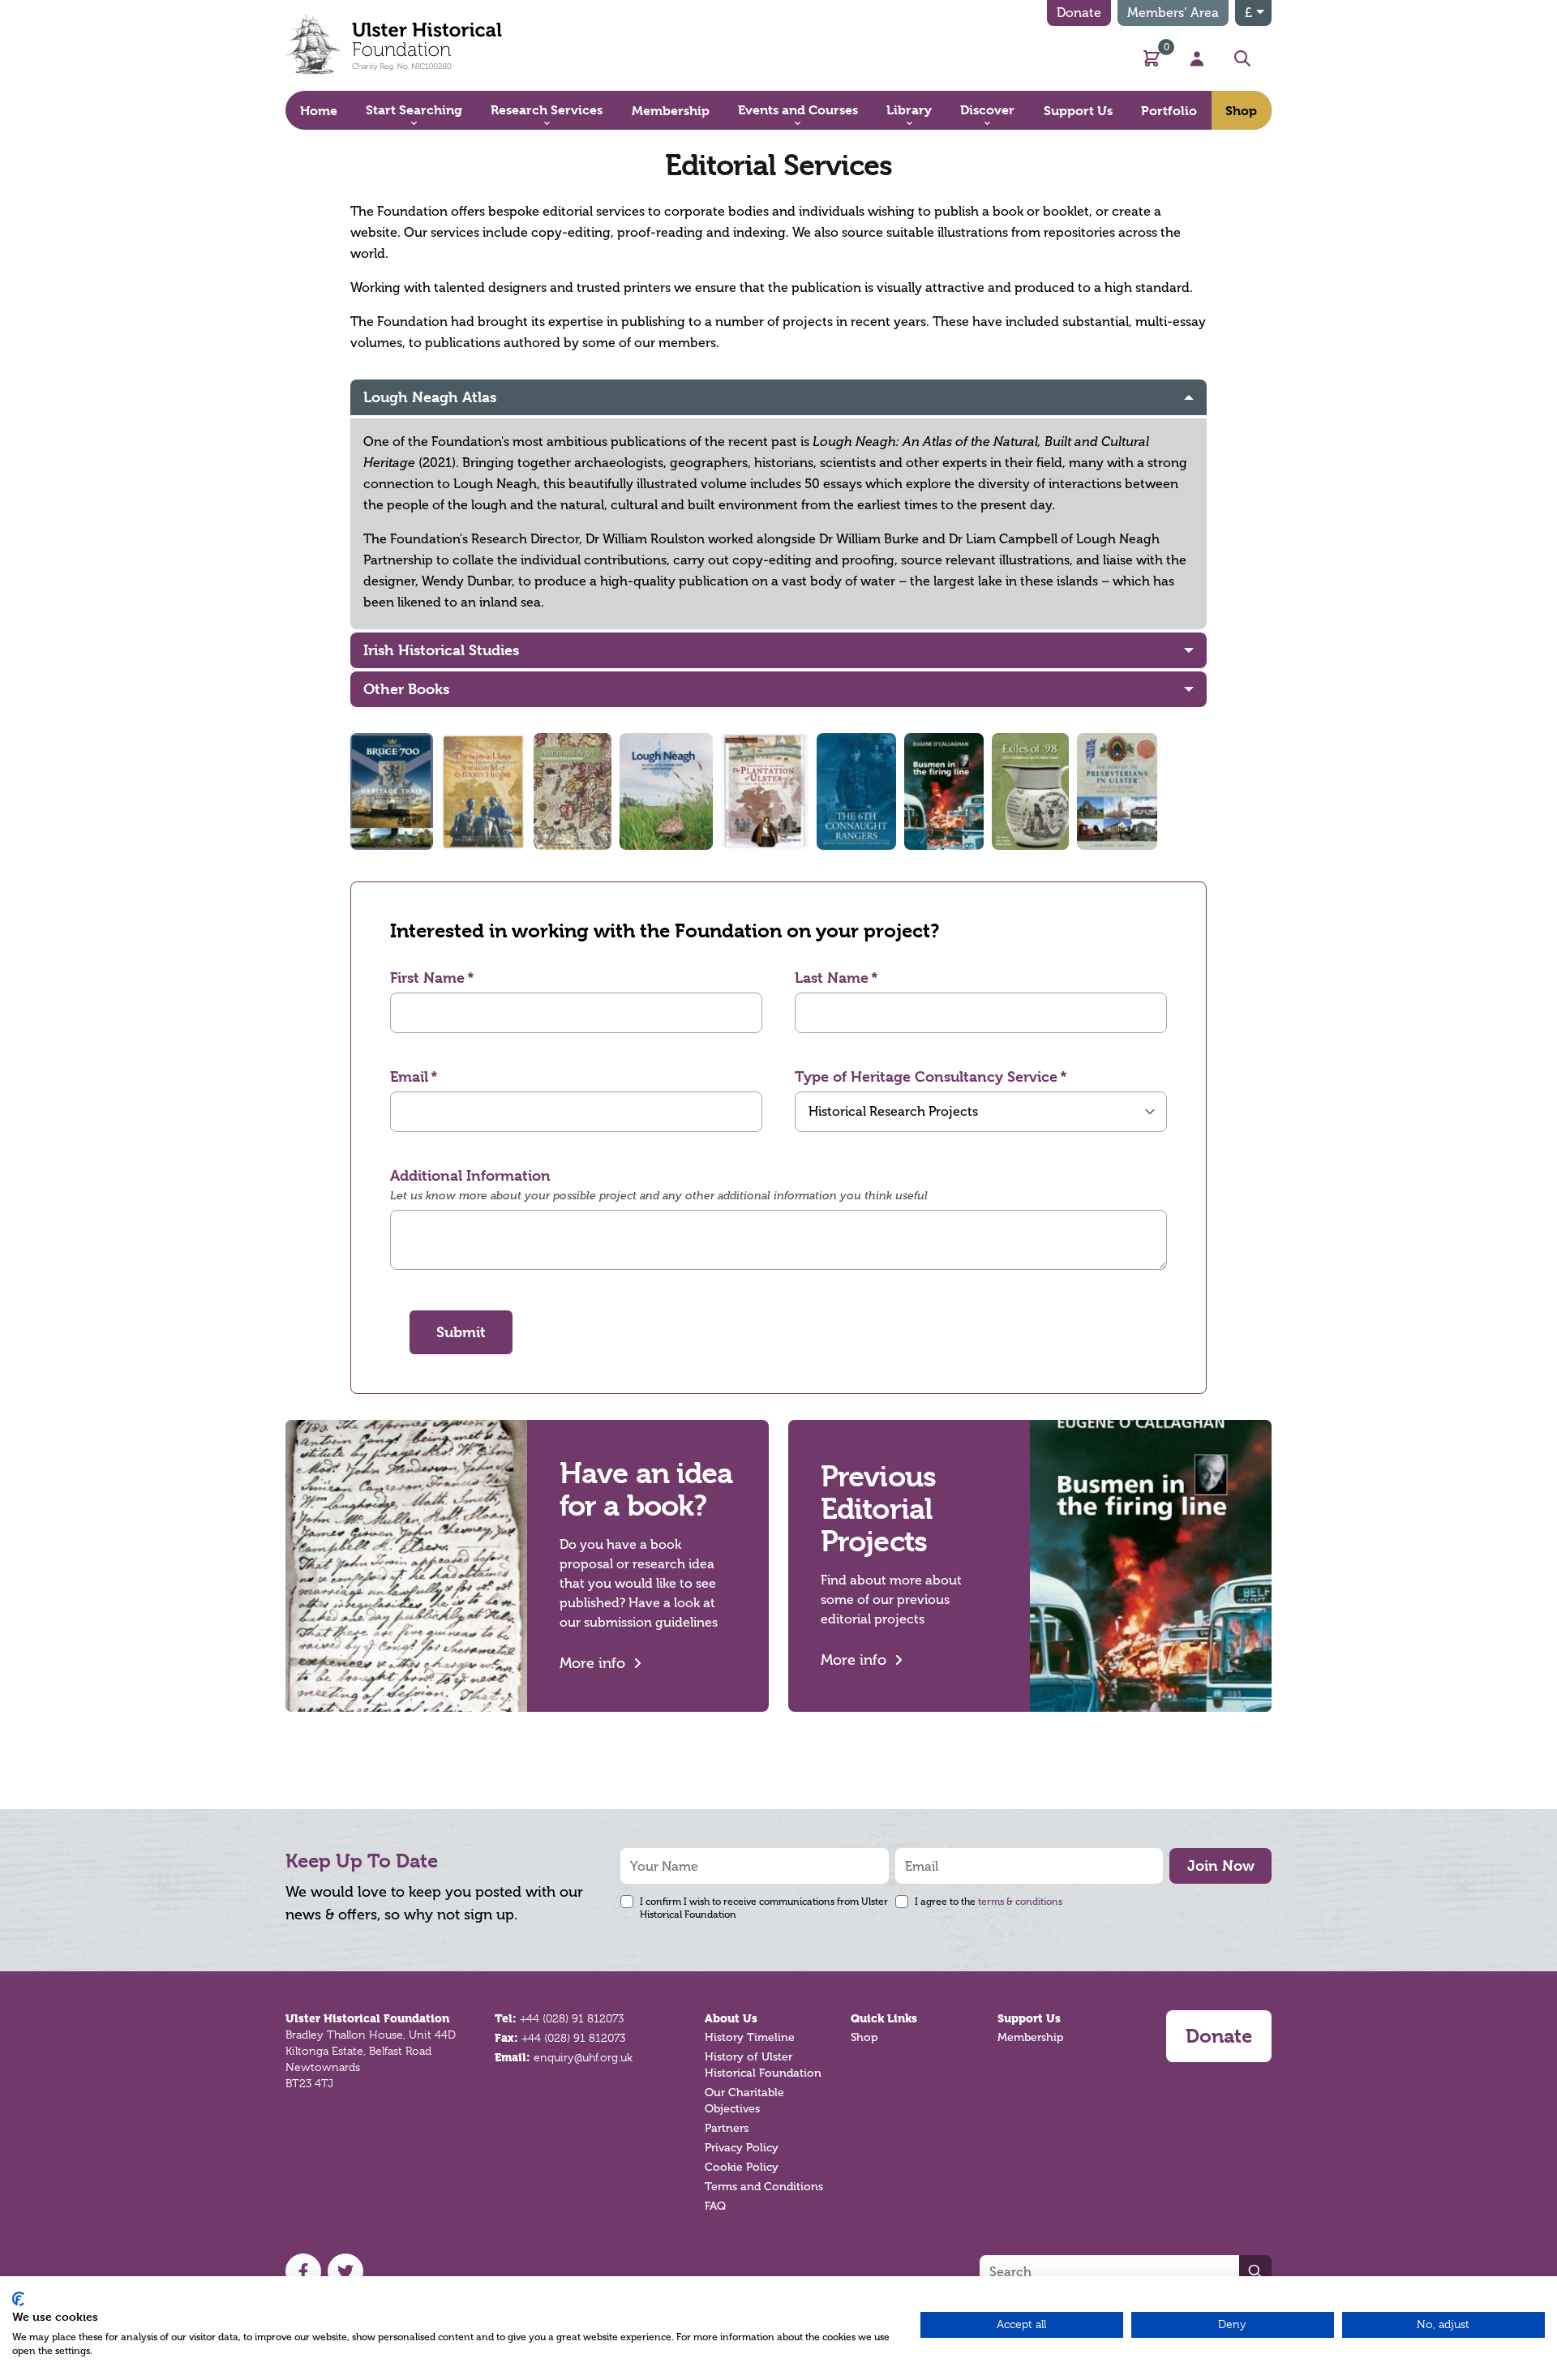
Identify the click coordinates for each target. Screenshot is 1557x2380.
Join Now (1221, 1865)
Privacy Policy (742, 2148)
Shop (864, 2037)
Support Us (1029, 2018)
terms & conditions (1020, 1902)
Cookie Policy (742, 2167)
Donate (1079, 13)
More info (592, 1663)
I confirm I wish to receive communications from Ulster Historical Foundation (764, 1908)
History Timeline (750, 2037)
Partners (727, 2128)
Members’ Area (1173, 13)
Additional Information (470, 1175)
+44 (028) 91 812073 (572, 2018)
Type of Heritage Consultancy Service (926, 1076)
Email (409, 1076)
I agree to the (989, 1902)
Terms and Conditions (764, 2187)
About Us (731, 2018)
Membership (1030, 2037)
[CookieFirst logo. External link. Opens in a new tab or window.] (18, 2299)
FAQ (715, 2206)
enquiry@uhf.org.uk (583, 2057)
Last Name (832, 978)
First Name (427, 978)
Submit (461, 1332)
